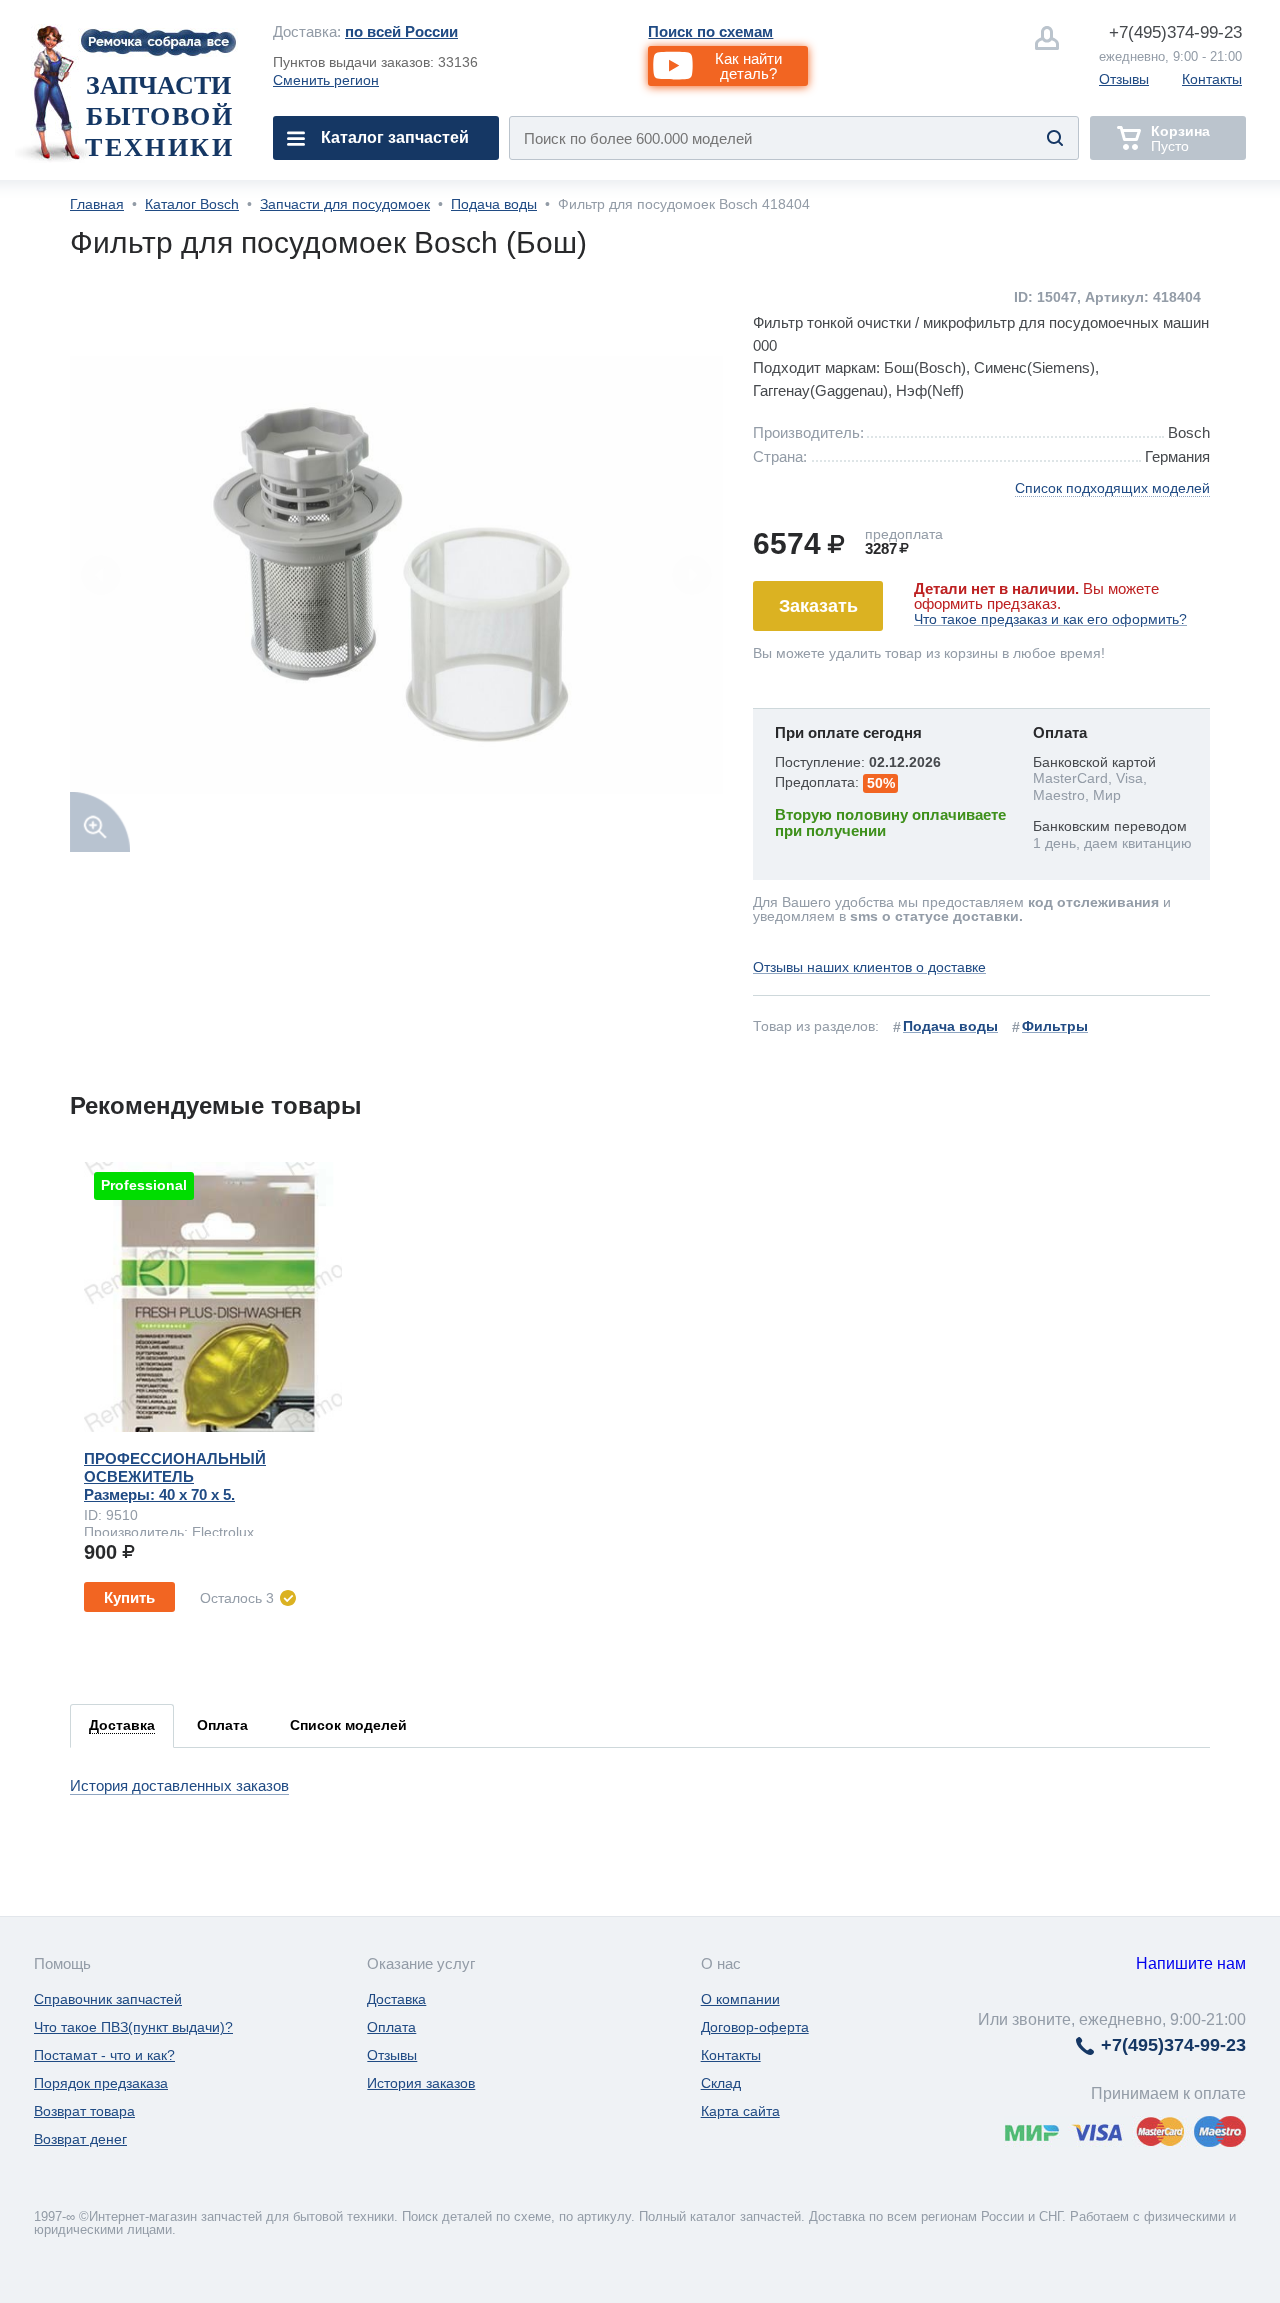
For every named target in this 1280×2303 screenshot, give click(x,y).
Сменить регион (326, 80)
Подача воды (494, 204)
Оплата (391, 2027)
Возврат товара (84, 2111)
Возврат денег (80, 2139)
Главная (97, 204)
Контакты (1212, 79)
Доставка (396, 1999)
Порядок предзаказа (101, 2083)
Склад (721, 2083)
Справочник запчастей (108, 1999)
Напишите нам (1191, 1963)
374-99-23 (1175, 32)
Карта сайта (740, 2111)
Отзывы (1124, 79)
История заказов (421, 2083)
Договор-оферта (755, 2027)
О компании (740, 1999)
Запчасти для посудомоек (345, 204)
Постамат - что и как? (104, 2055)
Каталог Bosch (192, 204)
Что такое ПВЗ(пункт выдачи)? (133, 2027)
